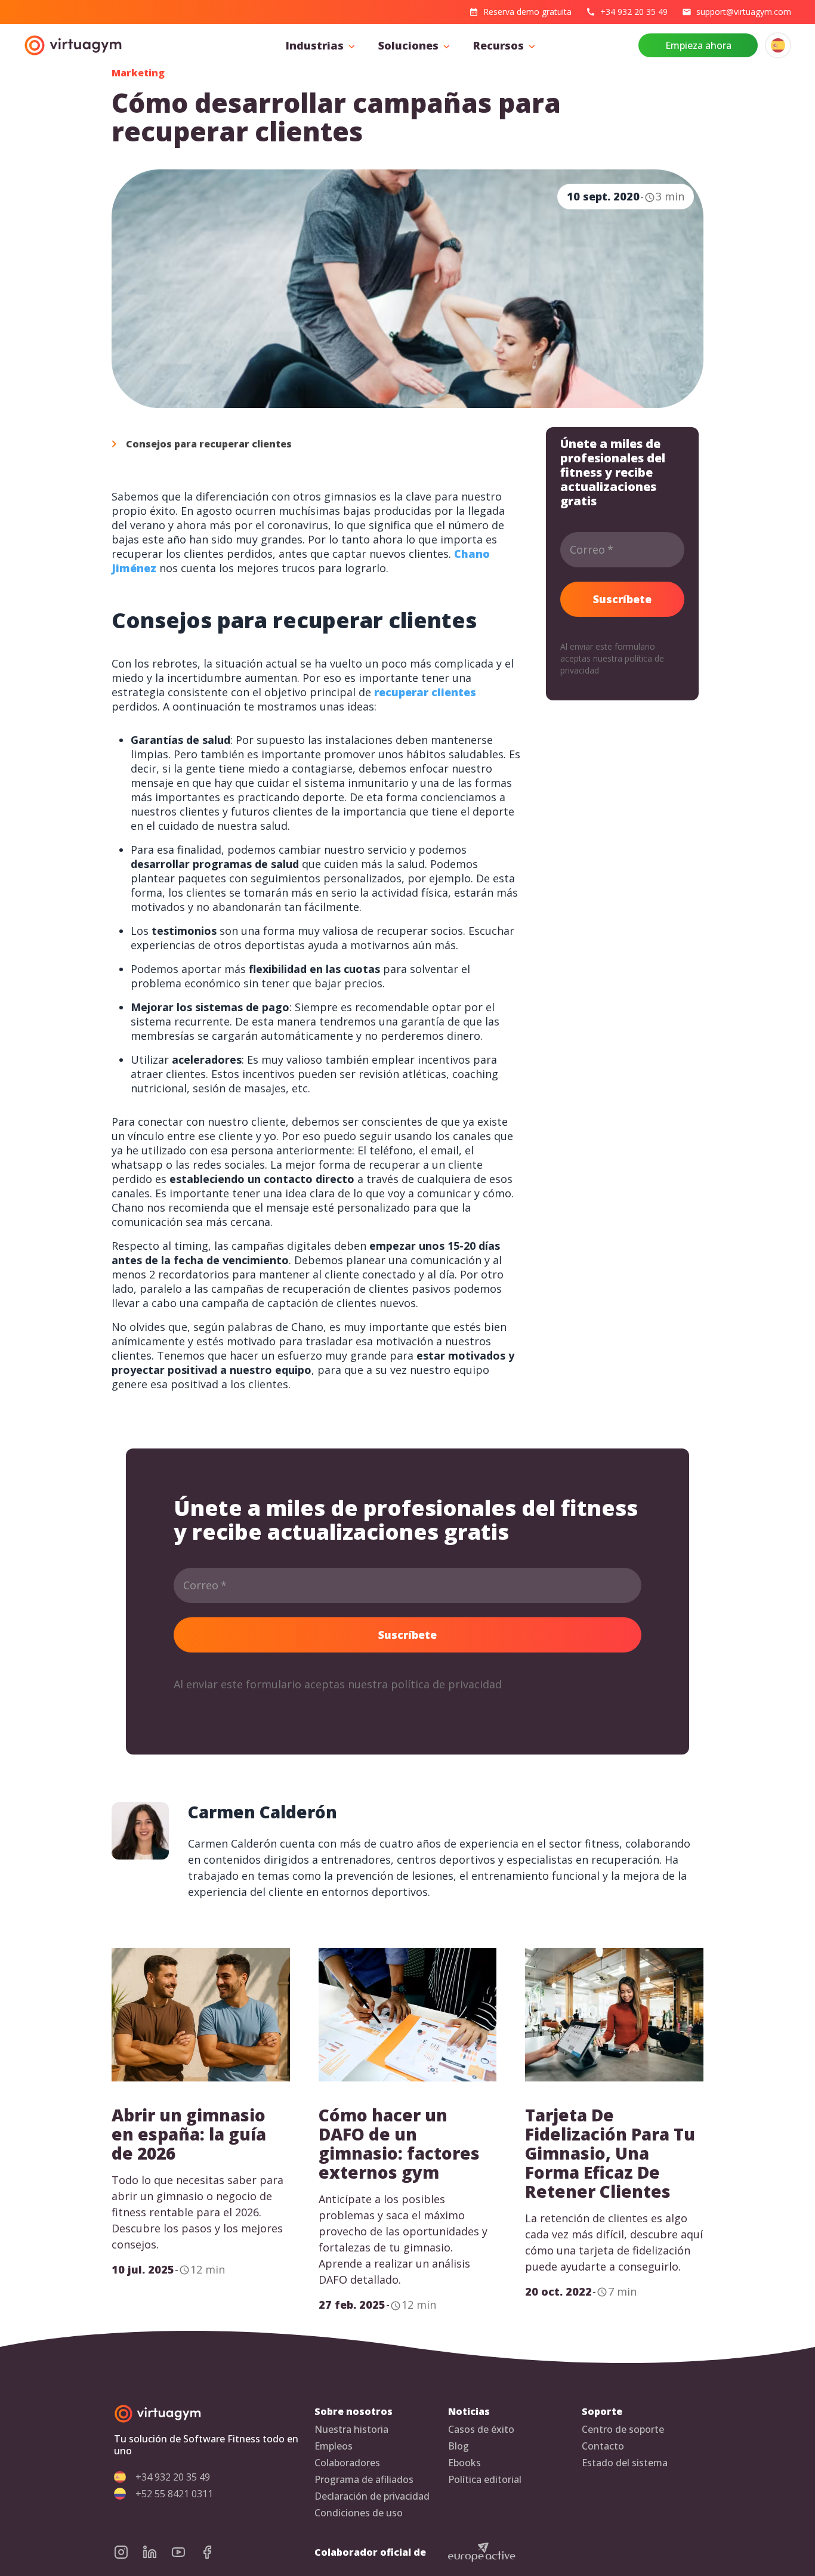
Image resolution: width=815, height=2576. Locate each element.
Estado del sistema (625, 2463)
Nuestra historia (351, 2430)
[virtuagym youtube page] (186, 2552)
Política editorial (485, 2480)
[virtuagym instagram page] (128, 2552)
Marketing (138, 73)
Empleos (334, 2446)
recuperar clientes (425, 692)
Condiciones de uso (359, 2513)
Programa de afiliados (364, 2480)
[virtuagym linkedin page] (157, 2552)
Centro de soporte (623, 2430)
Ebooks (464, 2463)
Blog (459, 2446)
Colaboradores (347, 2463)
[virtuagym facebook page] (214, 2552)
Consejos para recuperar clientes (209, 444)
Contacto (603, 2446)
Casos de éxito (481, 2430)
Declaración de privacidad (372, 2496)
